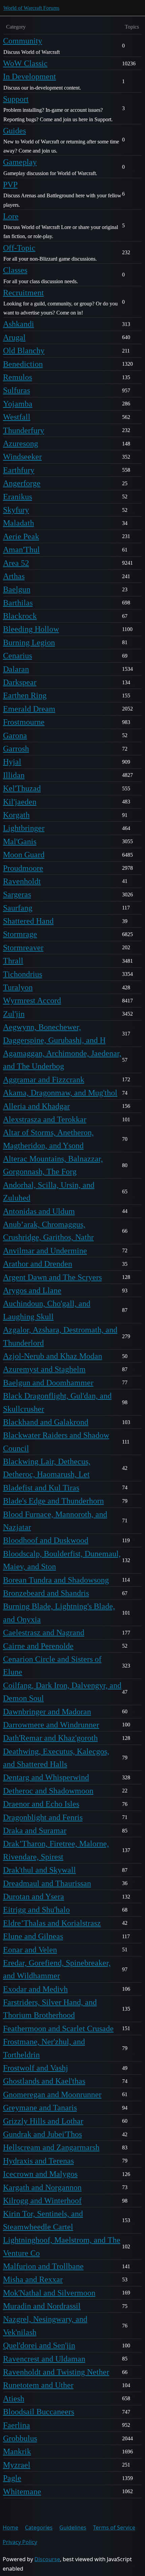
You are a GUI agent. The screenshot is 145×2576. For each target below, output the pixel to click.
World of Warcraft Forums (31, 8)
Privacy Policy (20, 2542)
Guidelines (73, 2528)
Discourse (47, 2559)
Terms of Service (114, 2528)
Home (10, 2528)
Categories (39, 2528)
